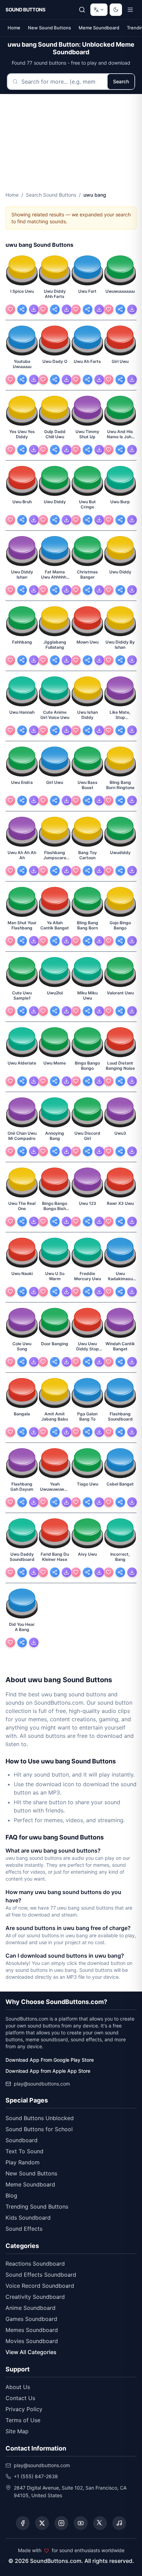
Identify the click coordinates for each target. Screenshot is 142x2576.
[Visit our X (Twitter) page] (42, 2523)
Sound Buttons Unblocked (40, 2118)
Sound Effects (24, 2229)
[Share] (22, 309)
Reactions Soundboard (35, 2264)
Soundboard (22, 2140)
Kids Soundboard (28, 2218)
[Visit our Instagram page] (61, 2523)
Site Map (17, 2431)
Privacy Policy (24, 2409)
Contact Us (20, 2398)
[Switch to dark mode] (116, 10)
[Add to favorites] (10, 309)
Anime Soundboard (31, 2308)
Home (14, 28)
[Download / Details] (34, 309)
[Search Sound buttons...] (82, 10)
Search (121, 81)
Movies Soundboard (32, 2341)
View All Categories (31, 2352)
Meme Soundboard (99, 28)
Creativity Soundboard (35, 2297)
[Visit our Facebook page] (23, 2523)
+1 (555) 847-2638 (36, 2476)
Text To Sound (24, 2151)
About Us (18, 2387)
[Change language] (99, 10)
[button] (22, 271)
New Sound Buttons (49, 28)
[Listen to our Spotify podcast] (119, 2523)
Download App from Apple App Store (48, 2071)
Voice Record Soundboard (40, 2286)
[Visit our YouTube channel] (81, 2523)
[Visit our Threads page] (100, 2523)
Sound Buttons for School (39, 2129)
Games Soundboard (31, 2319)
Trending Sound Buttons (37, 2207)
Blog (11, 2195)
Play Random (23, 2162)
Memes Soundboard (32, 2330)
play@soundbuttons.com (42, 2084)
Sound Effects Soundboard (41, 2275)
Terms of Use (23, 2420)
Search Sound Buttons (51, 195)
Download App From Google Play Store (50, 2060)
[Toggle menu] (130, 10)
